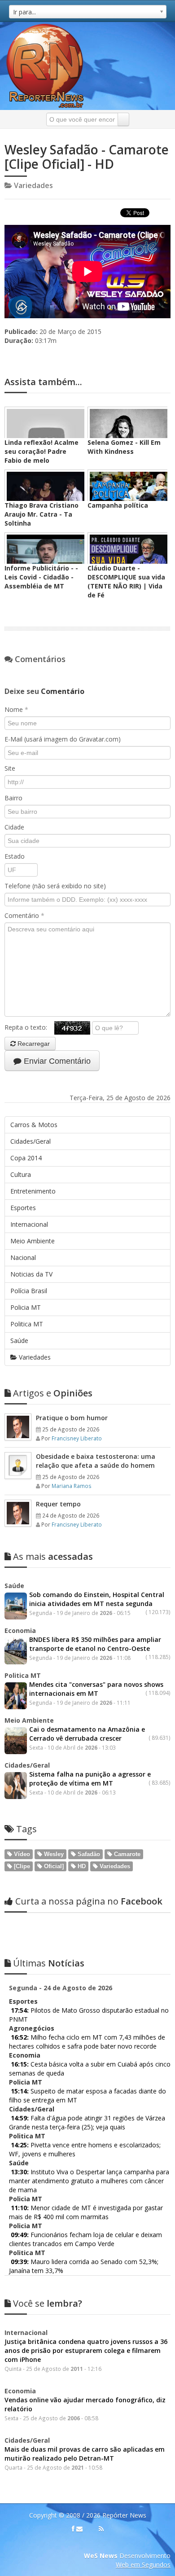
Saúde (19, 1341)
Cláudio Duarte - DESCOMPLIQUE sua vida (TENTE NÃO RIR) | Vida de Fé (126, 581)
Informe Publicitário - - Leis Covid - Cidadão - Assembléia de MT (41, 577)
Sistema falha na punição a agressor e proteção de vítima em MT (90, 1779)
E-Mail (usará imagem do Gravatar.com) (63, 739)
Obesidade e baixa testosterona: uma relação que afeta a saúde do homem (96, 1461)
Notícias (49, 1963)
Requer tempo (58, 1504)
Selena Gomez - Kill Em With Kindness (124, 447)
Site (10, 768)
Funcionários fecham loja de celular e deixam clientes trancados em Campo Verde (85, 2239)
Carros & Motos (34, 1125)
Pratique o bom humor (72, 1418)
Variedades (34, 1357)
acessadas (53, 1556)
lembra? (48, 2303)
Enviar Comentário (56, 1061)
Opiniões (53, 1393)
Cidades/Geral (31, 1141)
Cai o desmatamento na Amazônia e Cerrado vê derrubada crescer (87, 1734)
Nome (16, 709)
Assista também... (43, 382)
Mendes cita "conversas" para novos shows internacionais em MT (96, 1689)
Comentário (24, 915)
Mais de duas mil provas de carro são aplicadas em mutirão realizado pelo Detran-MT (85, 2454)
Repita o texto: (29, 1027)
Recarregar (33, 1044)
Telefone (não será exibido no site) (55, 886)
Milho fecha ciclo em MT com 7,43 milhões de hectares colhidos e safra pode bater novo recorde (87, 2042)
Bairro (13, 798)
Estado (15, 856)
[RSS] (101, 2529)
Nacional (23, 1257)
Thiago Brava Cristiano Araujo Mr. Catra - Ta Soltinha (42, 514)
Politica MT (27, 1324)
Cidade (14, 827)
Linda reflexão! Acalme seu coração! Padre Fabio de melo (42, 451)
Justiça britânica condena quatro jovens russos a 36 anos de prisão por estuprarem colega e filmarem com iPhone (86, 2350)
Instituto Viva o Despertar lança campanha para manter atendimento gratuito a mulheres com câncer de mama (89, 2181)
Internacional (29, 1224)
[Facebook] (73, 2529)
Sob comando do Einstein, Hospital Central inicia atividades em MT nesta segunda (97, 1599)
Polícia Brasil (29, 1291)
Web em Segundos (143, 2565)
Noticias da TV (31, 1274)
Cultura (21, 1174)
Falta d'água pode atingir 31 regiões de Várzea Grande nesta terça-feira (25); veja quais (87, 2122)
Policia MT (26, 1307)
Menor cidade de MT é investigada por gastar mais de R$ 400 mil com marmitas (86, 2212)
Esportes (23, 1208)
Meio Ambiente (33, 1241)
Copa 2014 (26, 1158)
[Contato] (79, 2529)
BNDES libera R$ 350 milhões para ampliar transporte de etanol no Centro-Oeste (95, 1644)
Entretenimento (33, 1191)
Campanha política (118, 505)
